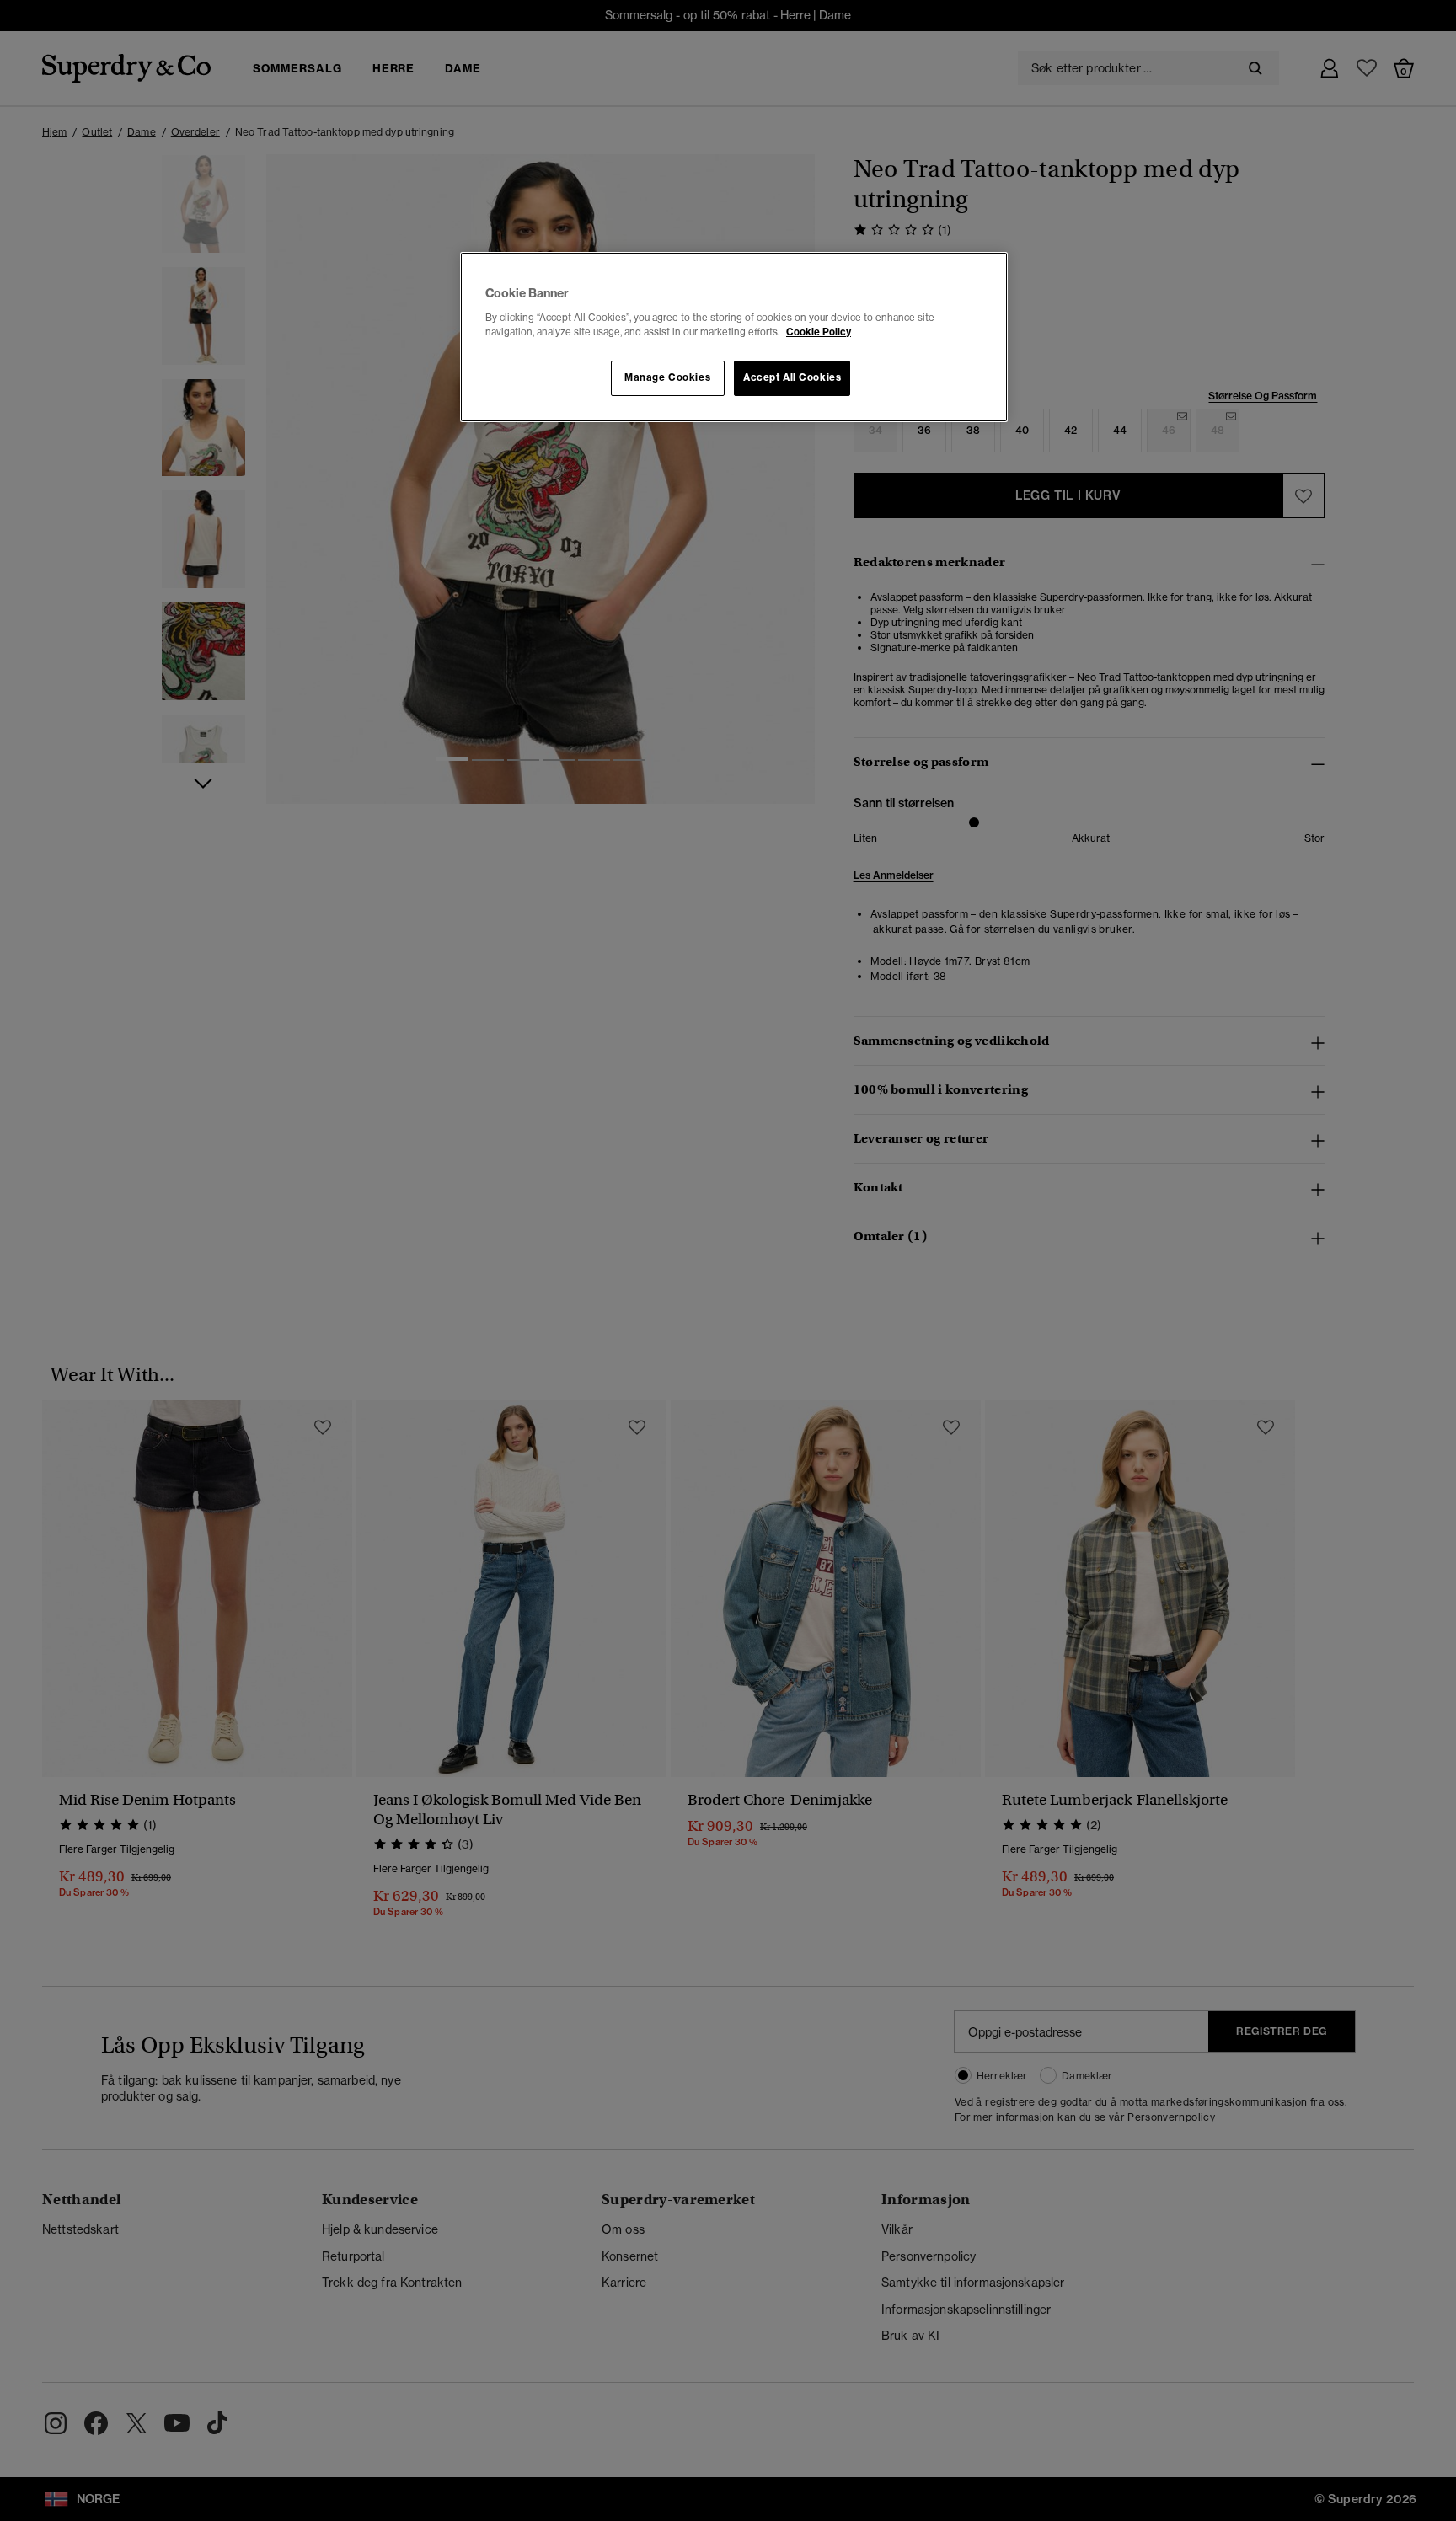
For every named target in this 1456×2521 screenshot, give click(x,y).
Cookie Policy (819, 332)
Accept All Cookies (792, 377)
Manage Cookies (667, 377)
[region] (734, 337)
